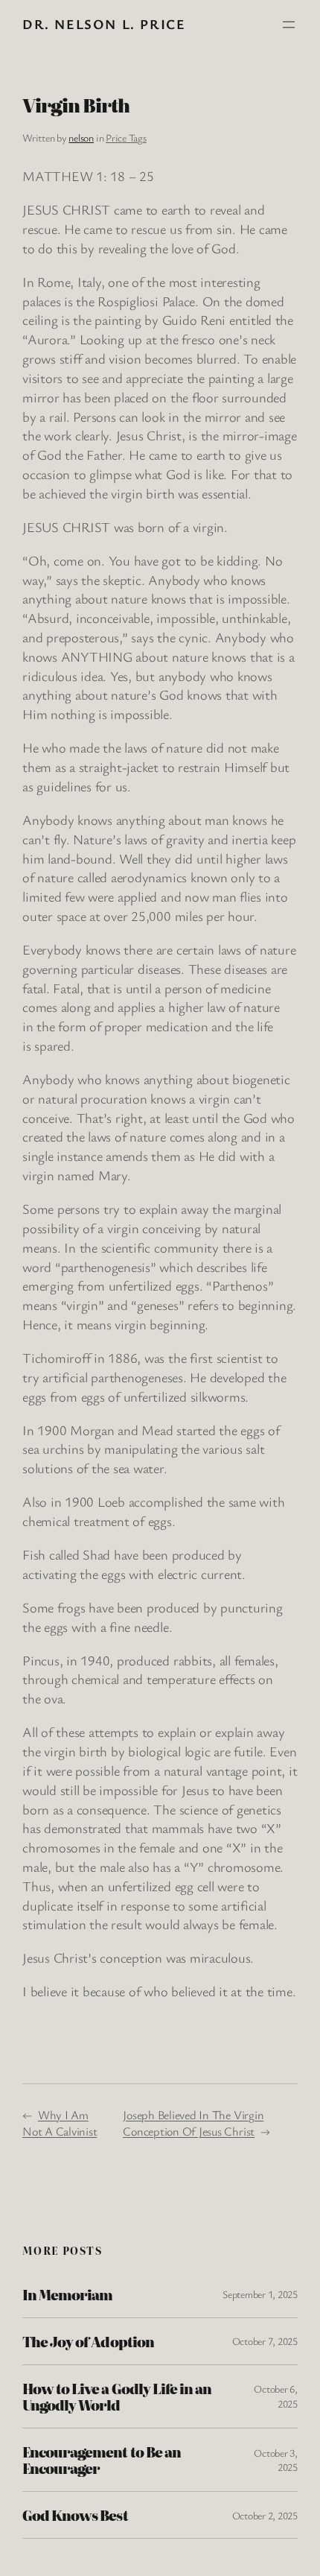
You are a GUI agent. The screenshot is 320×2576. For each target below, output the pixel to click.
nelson (81, 137)
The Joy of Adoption (88, 2341)
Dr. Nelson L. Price (104, 24)
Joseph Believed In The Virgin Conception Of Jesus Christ (193, 2123)
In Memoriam (67, 2294)
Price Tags (126, 137)
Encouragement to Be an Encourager (102, 2460)
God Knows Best (75, 2515)
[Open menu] (289, 25)
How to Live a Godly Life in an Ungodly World (117, 2396)
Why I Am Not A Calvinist (60, 2123)
